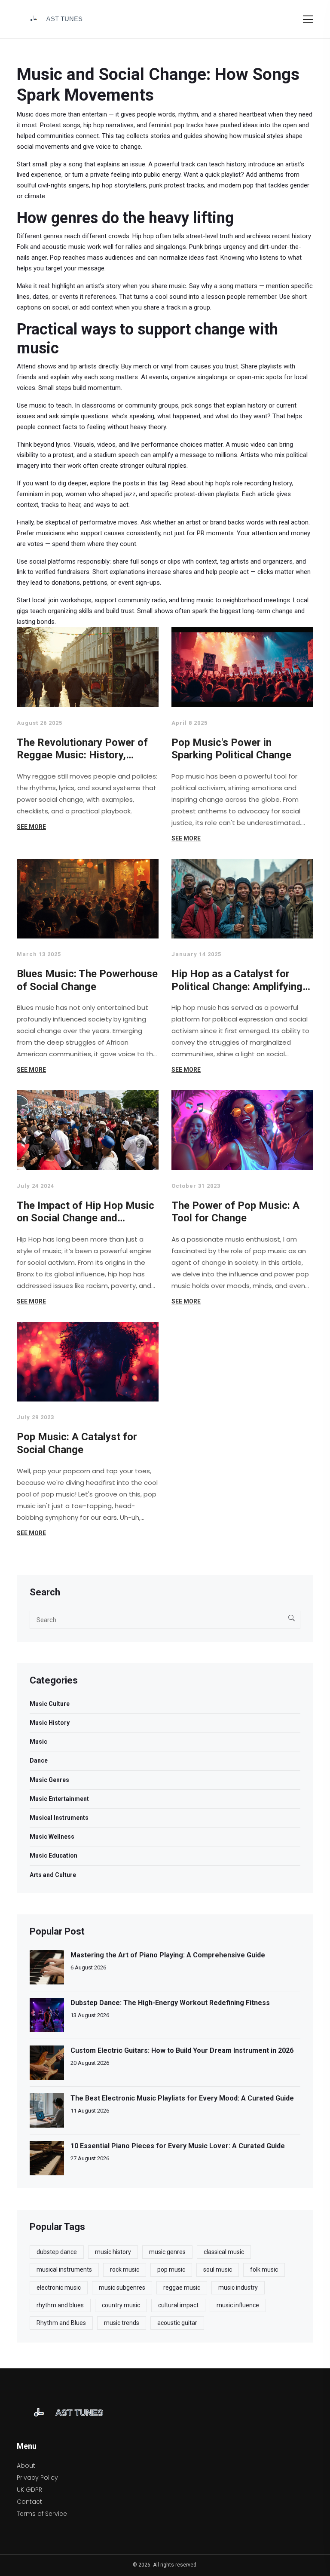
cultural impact (178, 2305)
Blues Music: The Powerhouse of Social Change (87, 980)
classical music (224, 2252)
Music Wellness (52, 1837)
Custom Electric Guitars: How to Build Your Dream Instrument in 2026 (182, 2050)
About (26, 2466)
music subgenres (122, 2288)
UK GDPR (29, 2490)
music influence (238, 2305)
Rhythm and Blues (61, 2323)
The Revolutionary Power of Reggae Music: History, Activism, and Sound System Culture (84, 749)
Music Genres (49, 1780)
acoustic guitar (177, 2323)
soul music (218, 2269)
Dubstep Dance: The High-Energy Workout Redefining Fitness (170, 2003)
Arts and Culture (53, 1875)
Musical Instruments (59, 1818)
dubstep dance (57, 2252)
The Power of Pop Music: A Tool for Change (235, 1212)
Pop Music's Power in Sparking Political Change (231, 749)
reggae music (182, 2288)
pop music (171, 2269)
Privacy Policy (37, 2478)
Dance (39, 1760)
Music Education (53, 1855)
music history (113, 2252)
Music (38, 1742)
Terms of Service (42, 2514)
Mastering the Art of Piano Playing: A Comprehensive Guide (168, 1955)
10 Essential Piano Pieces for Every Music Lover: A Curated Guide (178, 2146)
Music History (50, 1723)
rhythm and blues (60, 2305)
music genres (167, 2252)
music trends (122, 2323)
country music (121, 2305)
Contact (29, 2502)
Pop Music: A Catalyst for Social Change (77, 1443)
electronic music (59, 2288)
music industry (238, 2288)
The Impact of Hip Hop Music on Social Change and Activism (86, 1212)
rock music (125, 2269)
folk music (264, 2269)
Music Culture (50, 1704)
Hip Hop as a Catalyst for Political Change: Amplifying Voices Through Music (237, 980)
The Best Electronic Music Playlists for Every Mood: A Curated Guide (182, 2098)
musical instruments (64, 2269)
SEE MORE (31, 827)
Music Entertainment (59, 1799)
